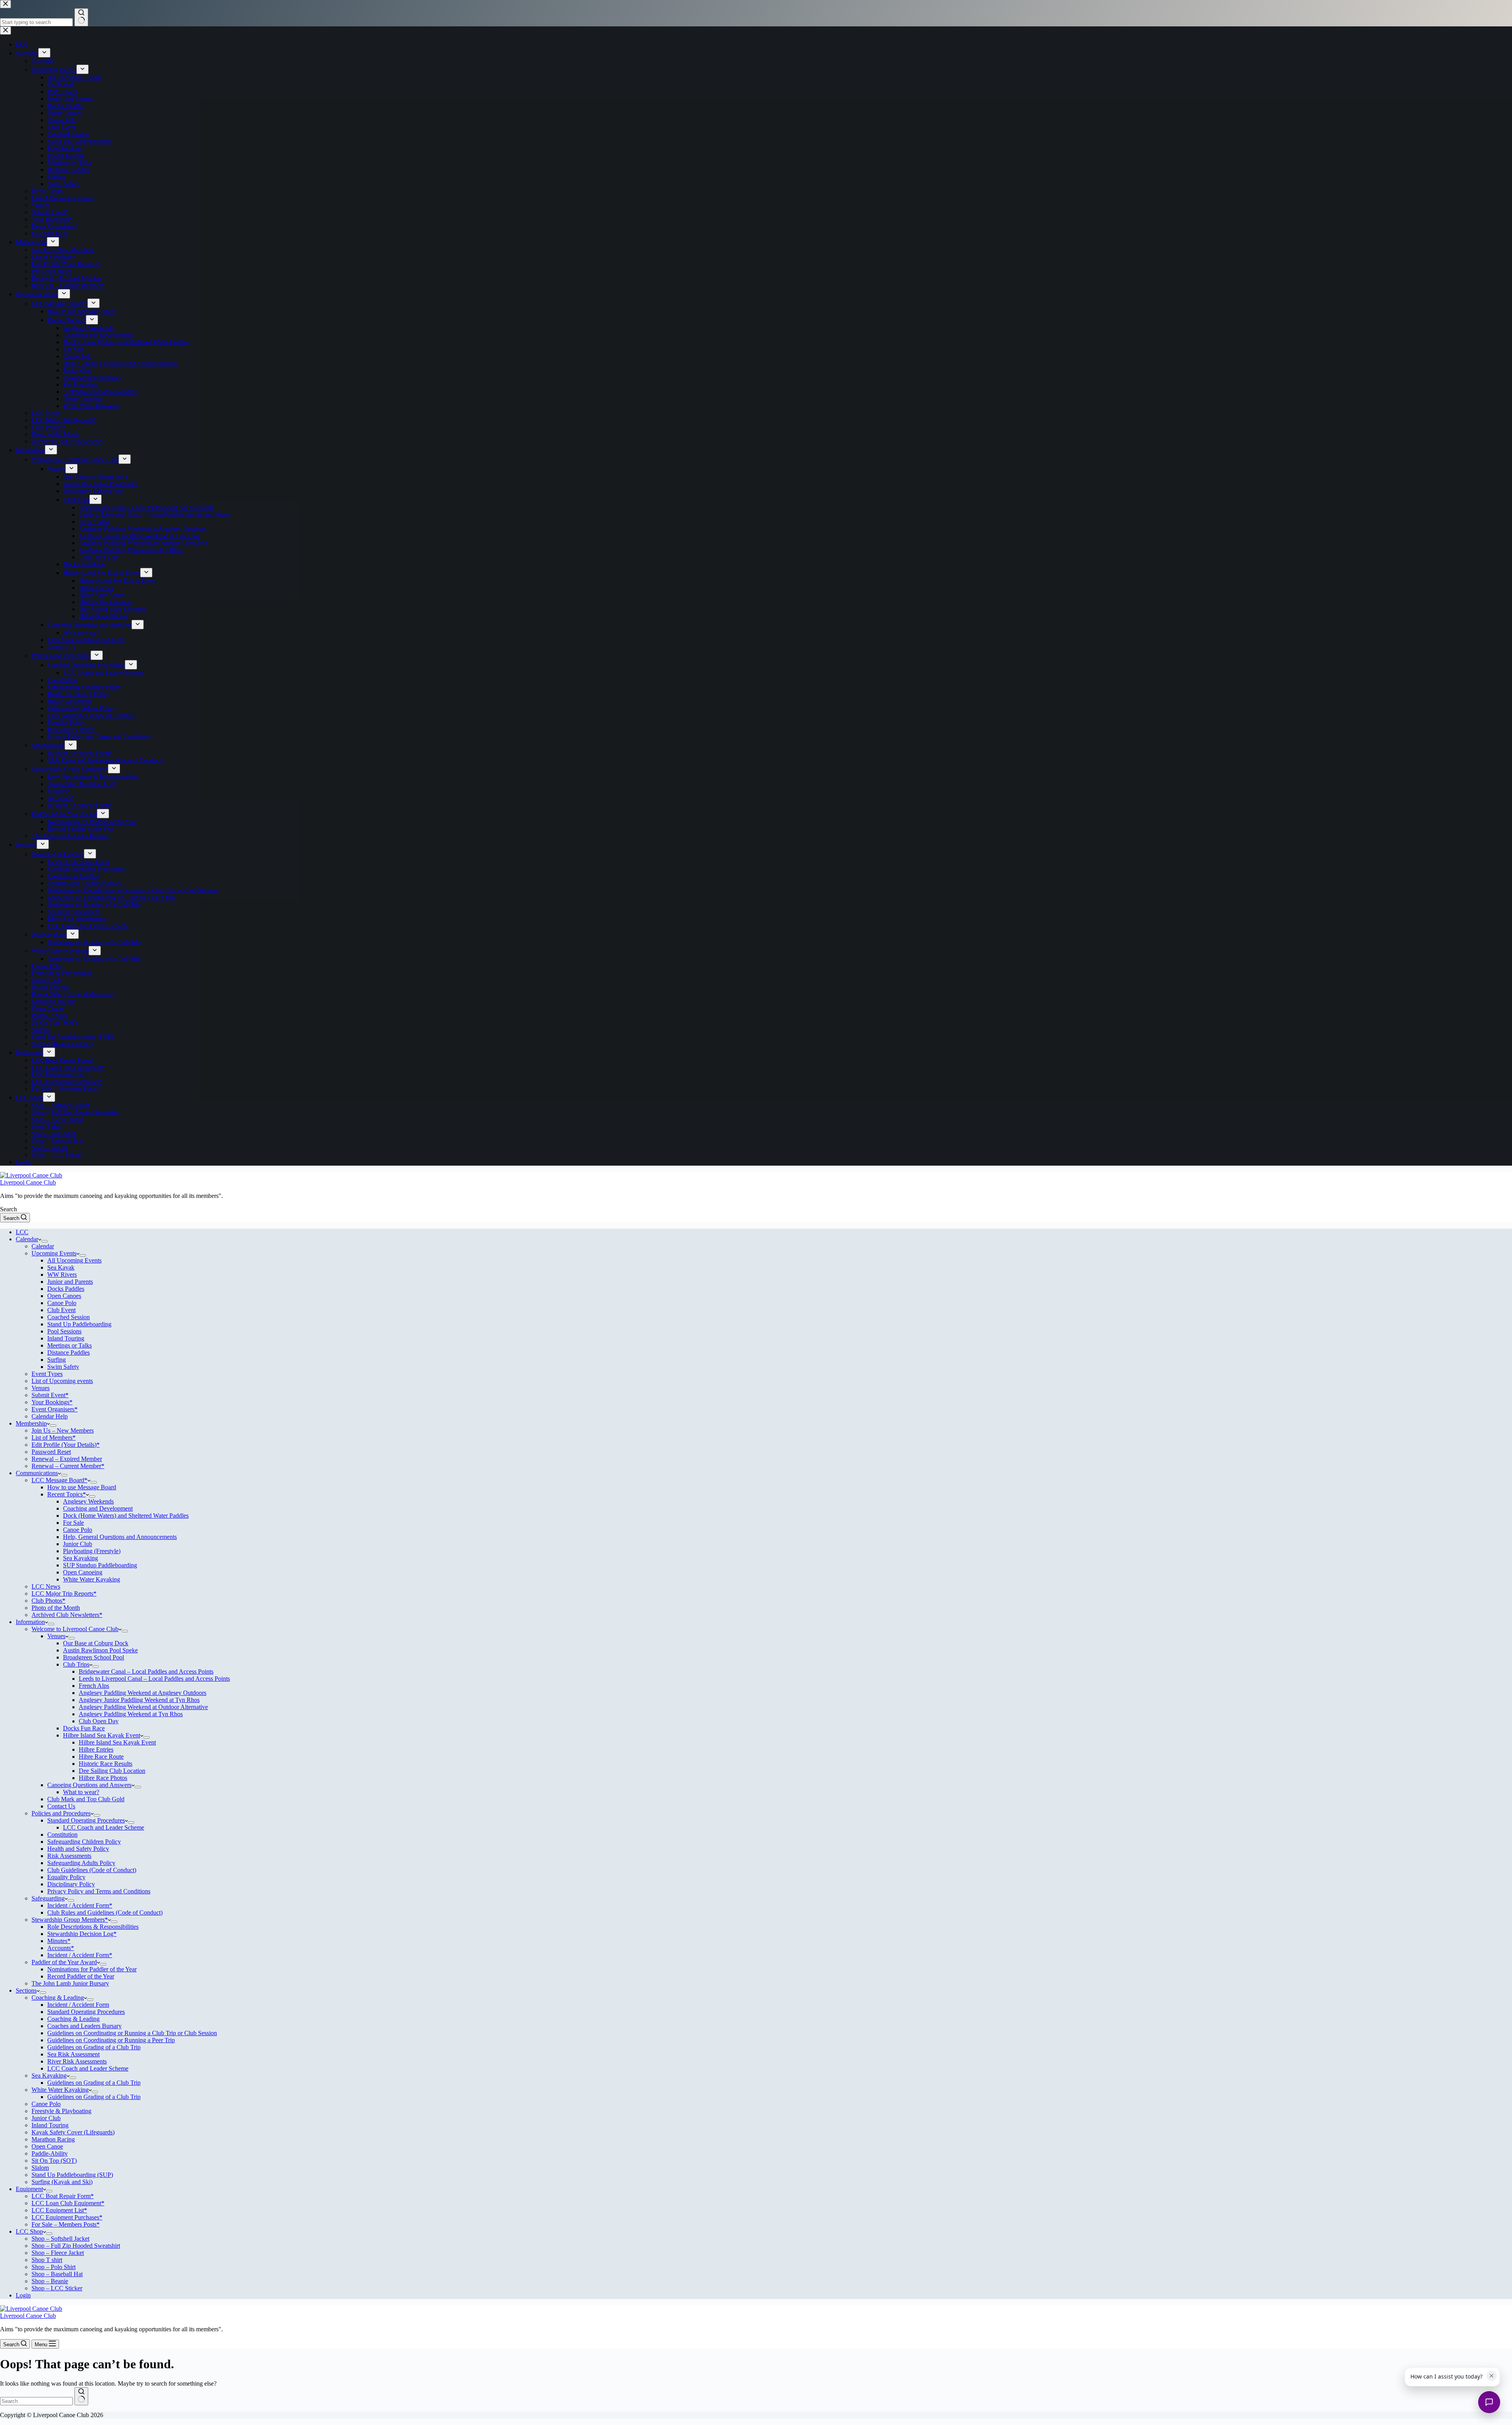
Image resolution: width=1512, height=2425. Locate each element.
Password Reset (51, 1452)
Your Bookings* (52, 1402)
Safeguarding (48, 1898)
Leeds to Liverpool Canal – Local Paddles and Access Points (154, 1679)
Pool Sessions (64, 1331)
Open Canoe (47, 2146)
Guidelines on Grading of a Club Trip (94, 2047)
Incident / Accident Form (78, 2005)
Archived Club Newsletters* (67, 1615)
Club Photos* (48, 1601)
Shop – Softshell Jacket (60, 2239)
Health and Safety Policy (78, 1849)
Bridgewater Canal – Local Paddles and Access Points (146, 1671)
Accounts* (61, 1948)
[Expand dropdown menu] (44, 1241)
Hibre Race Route (101, 1757)
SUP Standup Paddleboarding (100, 1565)
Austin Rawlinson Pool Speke (100, 1650)
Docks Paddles (66, 1289)
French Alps (94, 1686)
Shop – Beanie (50, 2281)
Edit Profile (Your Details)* (66, 1445)
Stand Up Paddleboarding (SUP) (72, 2175)
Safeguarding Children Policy (84, 1842)
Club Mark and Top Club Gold (86, 1799)
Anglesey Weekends (88, 1501)
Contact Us (61, 1806)
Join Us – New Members (63, 1430)
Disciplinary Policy (71, 1884)
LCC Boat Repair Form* (63, 2196)
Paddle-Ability (50, 2153)
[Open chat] (1489, 2402)
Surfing (57, 1360)
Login (23, 2295)
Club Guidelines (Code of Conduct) (92, 1870)
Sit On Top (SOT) (54, 2161)
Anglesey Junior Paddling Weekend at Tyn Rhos (139, 1700)
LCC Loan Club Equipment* (68, 2203)
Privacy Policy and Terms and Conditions (99, 1891)
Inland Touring (66, 1338)
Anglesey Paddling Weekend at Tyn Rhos (131, 1714)
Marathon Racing (53, 2139)
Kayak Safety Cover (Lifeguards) (73, 2132)
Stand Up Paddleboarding (79, 1324)
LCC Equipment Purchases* (67, 2217)
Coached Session (69, 1317)
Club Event (61, 1310)
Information (30, 1622)
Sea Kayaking (81, 1558)
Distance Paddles (69, 1352)
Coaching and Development (98, 1508)
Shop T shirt (47, 2260)
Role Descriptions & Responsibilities (93, 1927)
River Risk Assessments (77, 2061)
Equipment (29, 2189)
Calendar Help (50, 1416)
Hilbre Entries (96, 1749)
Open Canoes (64, 1296)
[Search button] (81, 2396)
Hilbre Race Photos (103, 1778)
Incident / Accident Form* (80, 1905)
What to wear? (81, 1792)
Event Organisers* (55, 1409)
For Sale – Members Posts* (66, 2224)
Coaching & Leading (58, 1998)
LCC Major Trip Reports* (64, 1593)
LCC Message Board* (59, 1480)
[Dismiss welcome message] (1492, 2376)
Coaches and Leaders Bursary (84, 2026)
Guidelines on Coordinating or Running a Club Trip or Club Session (132, 2033)
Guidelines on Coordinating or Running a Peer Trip (111, 2040)
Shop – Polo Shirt (54, 2267)
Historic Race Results (106, 1764)
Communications (37, 1473)
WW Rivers (62, 1275)
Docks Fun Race (84, 1728)
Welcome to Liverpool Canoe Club (75, 1629)
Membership (31, 1423)
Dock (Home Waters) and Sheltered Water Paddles (126, 1516)
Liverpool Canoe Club (28, 1182)
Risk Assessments (69, 1856)
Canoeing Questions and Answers (89, 1785)
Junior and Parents (70, 1282)
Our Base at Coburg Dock (96, 1643)
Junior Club (78, 1544)
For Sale (73, 1523)
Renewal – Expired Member (67, 1459)
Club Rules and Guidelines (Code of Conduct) (105, 1912)
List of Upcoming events (62, 1381)
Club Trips (76, 1664)
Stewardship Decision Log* (82, 1934)
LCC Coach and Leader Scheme (104, 1827)
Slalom (40, 2168)
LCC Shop (29, 2231)
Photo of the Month (56, 1608)
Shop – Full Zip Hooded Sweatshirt (76, 2246)
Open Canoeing (83, 1572)
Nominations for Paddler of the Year (92, 1969)
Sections (26, 1990)
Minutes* (59, 1941)
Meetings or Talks (69, 1345)
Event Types (47, 1374)
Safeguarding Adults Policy (81, 1863)
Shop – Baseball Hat (57, 2274)
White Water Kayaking (92, 1579)
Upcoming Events (54, 1253)
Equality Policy (66, 1877)
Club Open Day (99, 1721)
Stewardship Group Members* (70, 1920)
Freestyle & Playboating (61, 2111)
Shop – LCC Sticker (57, 2288)
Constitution (62, 1835)
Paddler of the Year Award (64, 1962)
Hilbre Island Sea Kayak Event (102, 1735)
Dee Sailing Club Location (112, 1771)
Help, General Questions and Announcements (120, 1537)
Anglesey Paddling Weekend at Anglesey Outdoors (143, 1693)
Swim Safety (63, 1367)
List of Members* (54, 1438)
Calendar (27, 1239)
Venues (41, 1388)
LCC (22, 1232)
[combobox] (36, 2401)
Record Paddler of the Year (81, 1976)
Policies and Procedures (61, 1813)
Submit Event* (50, 1395)
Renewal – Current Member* (68, 1466)
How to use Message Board (82, 1487)
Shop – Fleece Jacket (58, 2253)
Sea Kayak (61, 1267)
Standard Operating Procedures (86, 1820)
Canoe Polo (62, 1303)
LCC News (46, 1586)
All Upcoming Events (74, 1260)
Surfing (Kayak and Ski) (62, 2182)
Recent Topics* (67, 1494)
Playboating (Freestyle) (92, 1551)
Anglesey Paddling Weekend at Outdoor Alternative (143, 1707)
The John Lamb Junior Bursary (70, 1983)
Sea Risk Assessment (73, 2054)
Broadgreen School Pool (94, 1657)
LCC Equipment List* (59, 2210)
